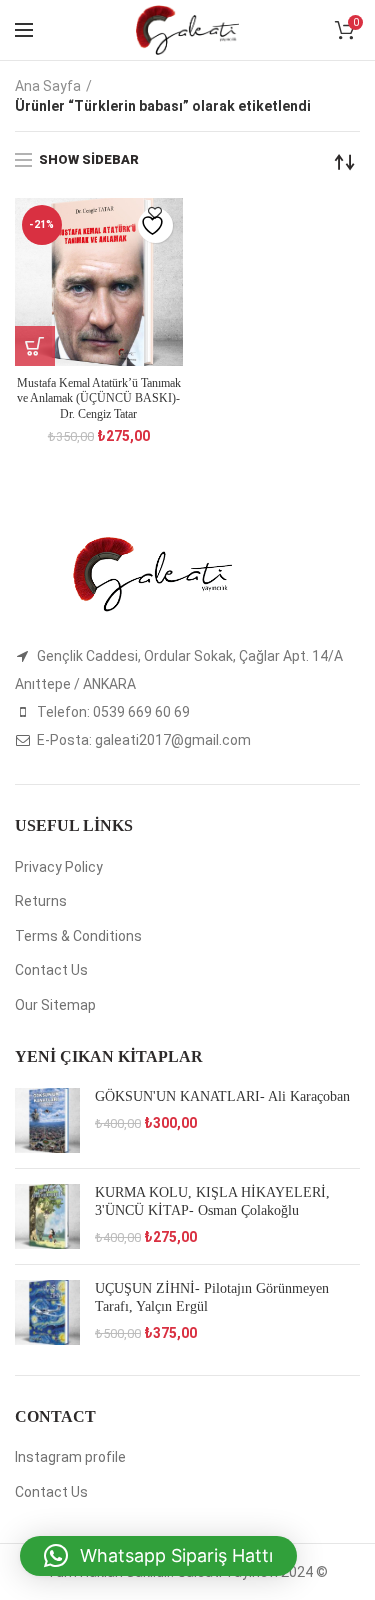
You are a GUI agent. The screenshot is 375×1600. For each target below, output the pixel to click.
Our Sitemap (55, 1005)
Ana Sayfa (48, 86)
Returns (41, 901)
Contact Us (51, 970)
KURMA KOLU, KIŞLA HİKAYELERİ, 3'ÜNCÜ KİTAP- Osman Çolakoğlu (212, 1201)
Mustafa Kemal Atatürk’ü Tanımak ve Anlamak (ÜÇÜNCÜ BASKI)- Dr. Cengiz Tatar (99, 398)
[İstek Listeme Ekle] (155, 225)
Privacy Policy (59, 867)
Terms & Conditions (78, 936)
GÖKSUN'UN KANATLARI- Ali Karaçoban (222, 1096)
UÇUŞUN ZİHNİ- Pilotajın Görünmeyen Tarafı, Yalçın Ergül (212, 1297)
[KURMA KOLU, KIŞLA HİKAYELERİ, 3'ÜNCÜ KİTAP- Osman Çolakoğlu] (47, 1216)
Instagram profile (70, 1457)
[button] (158, 1556)
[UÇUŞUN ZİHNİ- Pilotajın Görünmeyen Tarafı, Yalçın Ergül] (47, 1312)
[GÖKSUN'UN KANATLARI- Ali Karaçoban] (47, 1120)
